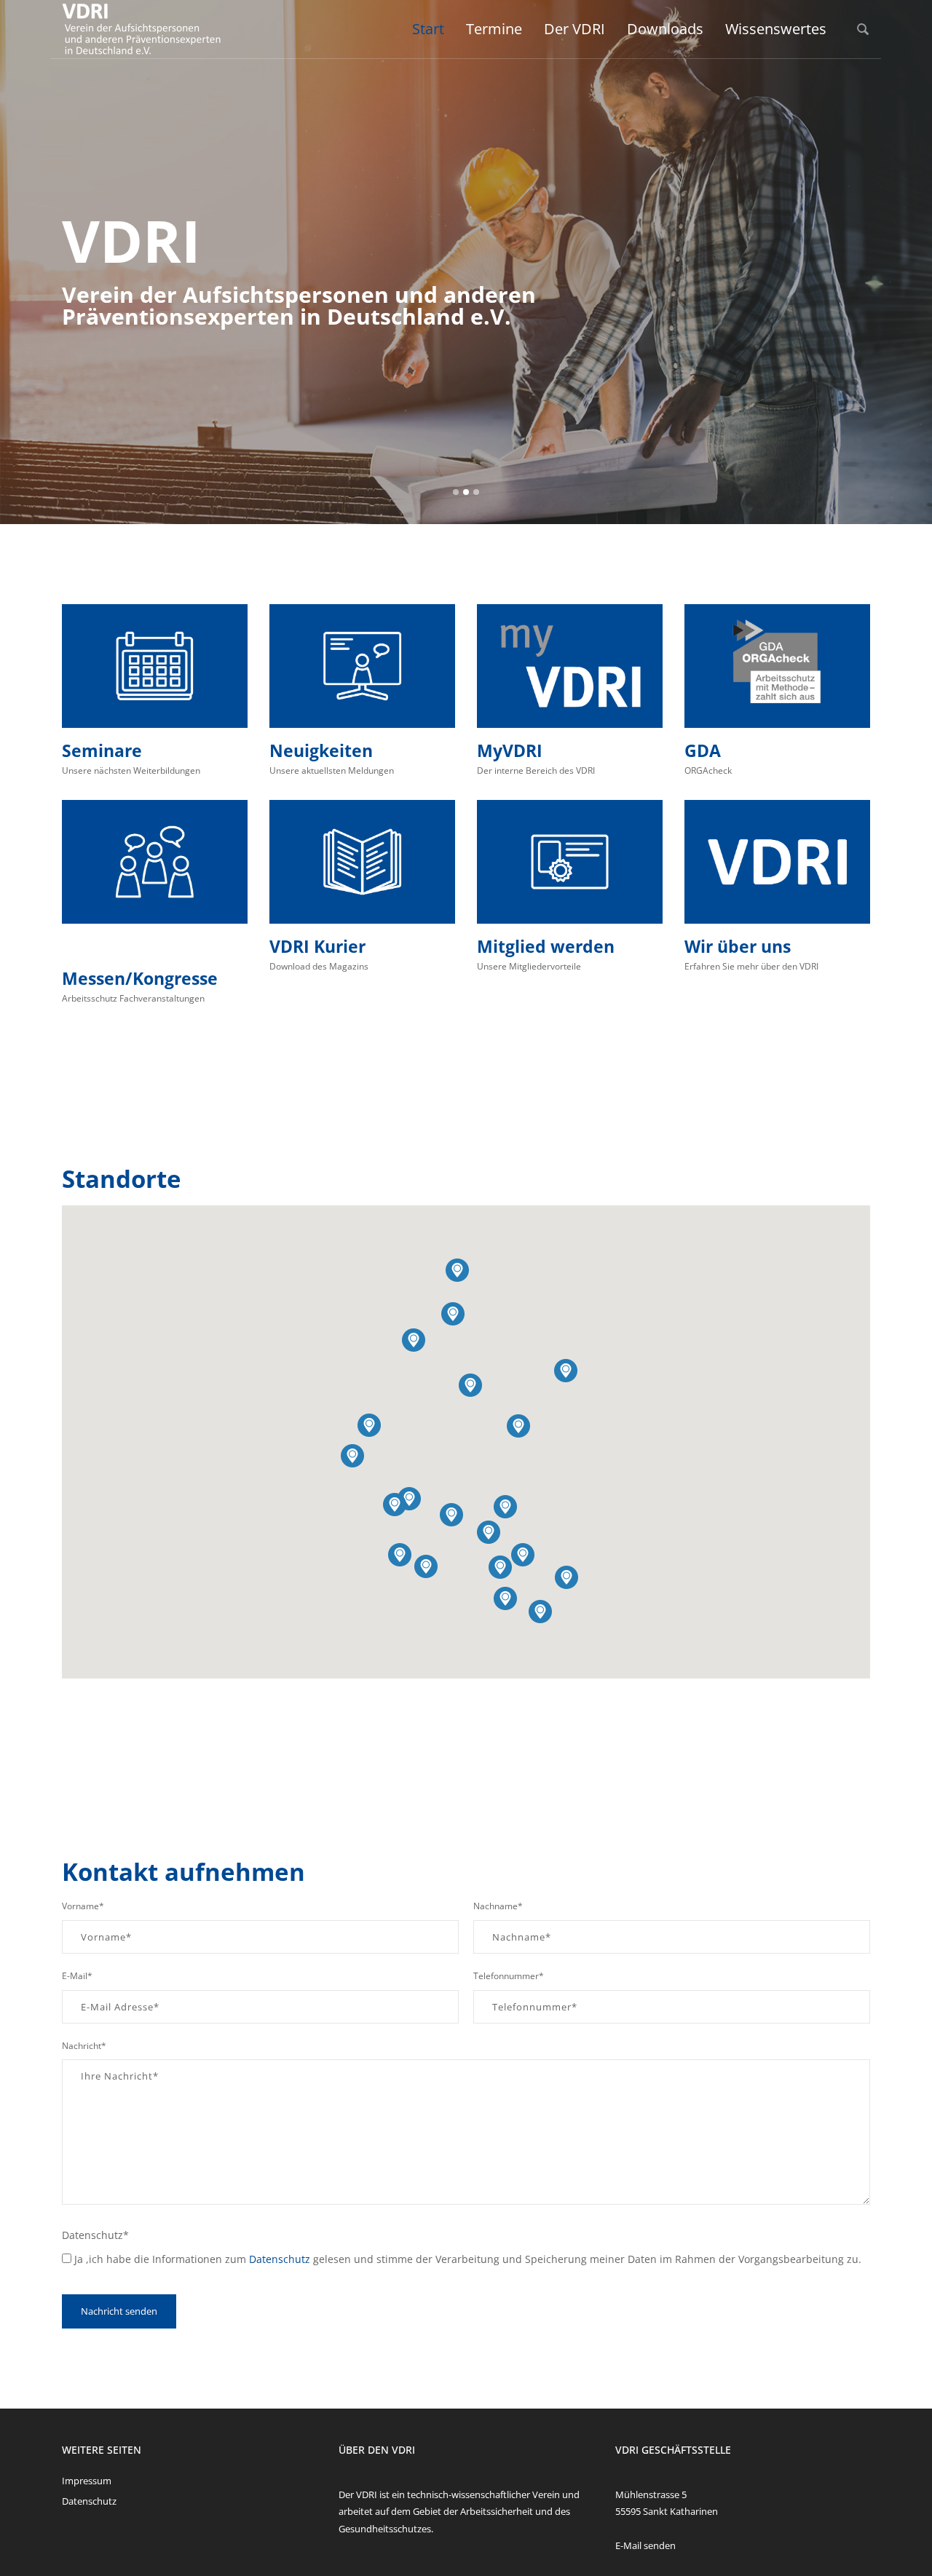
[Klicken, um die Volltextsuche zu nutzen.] (863, 29)
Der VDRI (574, 29)
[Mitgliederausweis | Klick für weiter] (570, 862)
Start (428, 29)
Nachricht (84, 2046)
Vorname (83, 1906)
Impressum (87, 2481)
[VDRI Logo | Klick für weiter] (777, 862)
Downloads (665, 29)
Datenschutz (95, 2235)
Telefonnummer (509, 1976)
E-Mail (77, 1976)
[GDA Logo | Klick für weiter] (777, 666)
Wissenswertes (776, 29)
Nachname (498, 1906)
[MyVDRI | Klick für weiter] (570, 666)
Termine (494, 29)
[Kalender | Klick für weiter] (155, 666)
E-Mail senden (645, 2545)
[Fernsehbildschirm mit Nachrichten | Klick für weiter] (362, 666)
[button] (566, 1371)
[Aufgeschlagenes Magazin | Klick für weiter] (362, 862)
